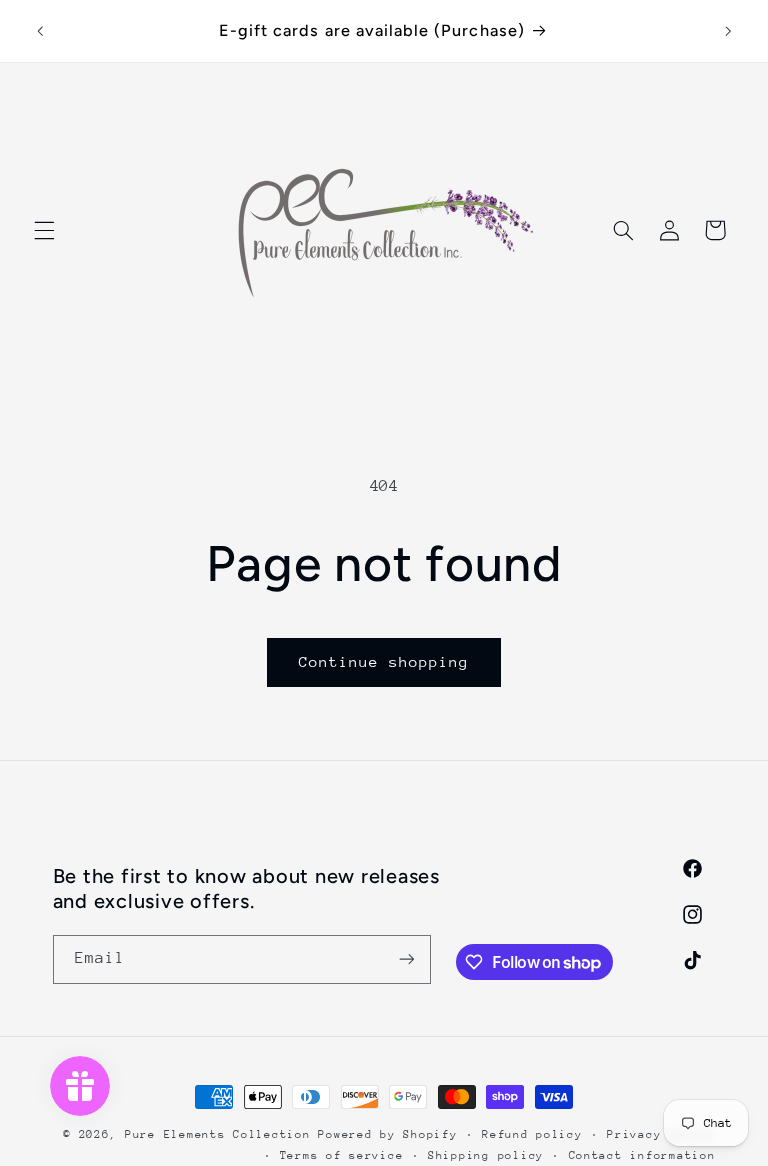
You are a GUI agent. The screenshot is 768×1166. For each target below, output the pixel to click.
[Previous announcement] (40, 31)
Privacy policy (661, 1134)
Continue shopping (384, 661)
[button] (44, 230)
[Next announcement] (728, 31)
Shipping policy (486, 1155)
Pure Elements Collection (218, 1134)
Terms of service (342, 1155)
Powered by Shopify (387, 1134)
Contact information (642, 1155)
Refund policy (532, 1134)
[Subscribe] (406, 959)
